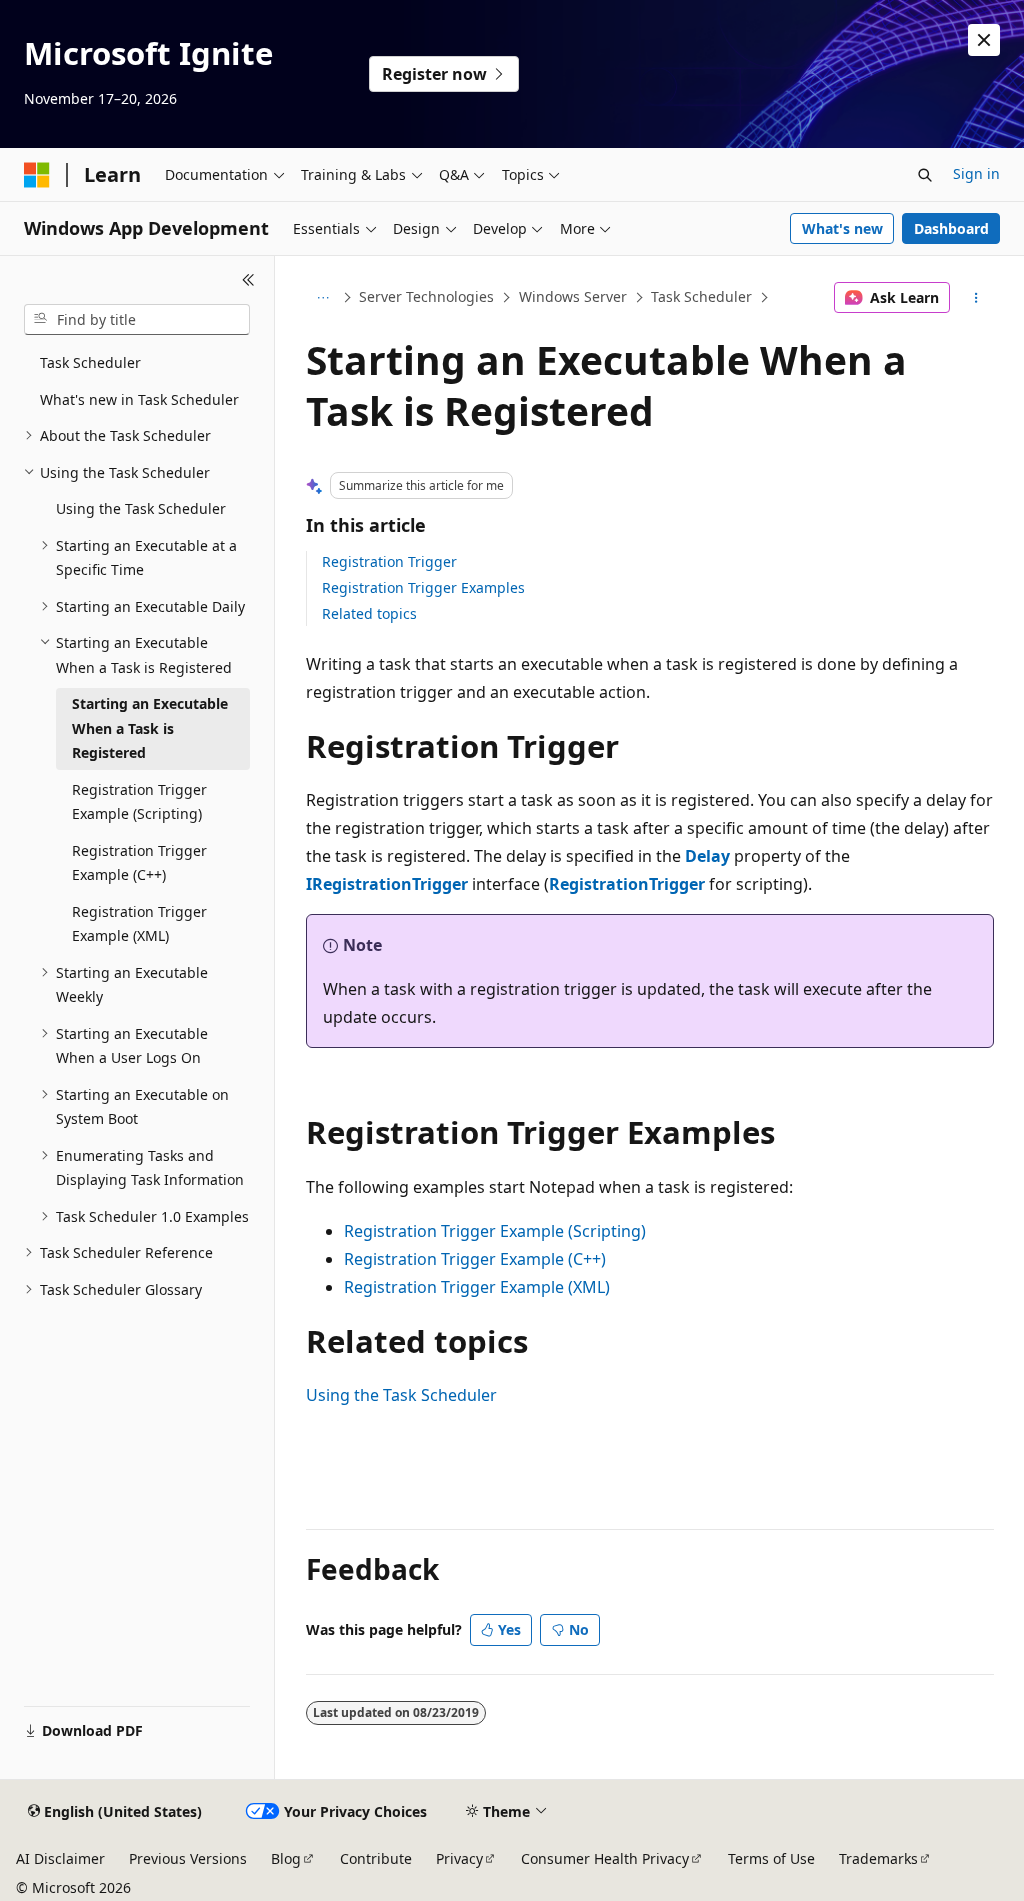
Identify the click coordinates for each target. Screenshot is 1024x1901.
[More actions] (975, 298)
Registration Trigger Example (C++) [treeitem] (139, 863)
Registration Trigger (389, 561)
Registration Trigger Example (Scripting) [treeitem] (139, 802)
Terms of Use (771, 1858)
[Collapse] (248, 280)
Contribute (376, 1858)
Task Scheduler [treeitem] (90, 362)
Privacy (459, 1858)
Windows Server (573, 296)
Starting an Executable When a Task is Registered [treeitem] (150, 728)
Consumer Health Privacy (605, 1858)
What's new (842, 228)
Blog (286, 1858)
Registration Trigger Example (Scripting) (495, 1231)
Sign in (976, 173)
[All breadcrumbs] (323, 298)
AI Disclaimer (60, 1858)
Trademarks (878, 1858)
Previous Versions (188, 1858)
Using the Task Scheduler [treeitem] (141, 508)
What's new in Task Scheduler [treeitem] (139, 399)
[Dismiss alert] (984, 40)
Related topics (369, 613)
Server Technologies (426, 296)
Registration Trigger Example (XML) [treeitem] (139, 924)
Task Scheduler (701, 296)
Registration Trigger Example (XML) (477, 1287)
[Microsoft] (37, 175)
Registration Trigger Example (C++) (475, 1259)
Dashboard (951, 228)
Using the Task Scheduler (401, 1395)
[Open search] (925, 175)
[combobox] (137, 320)
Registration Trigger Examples (423, 587)
